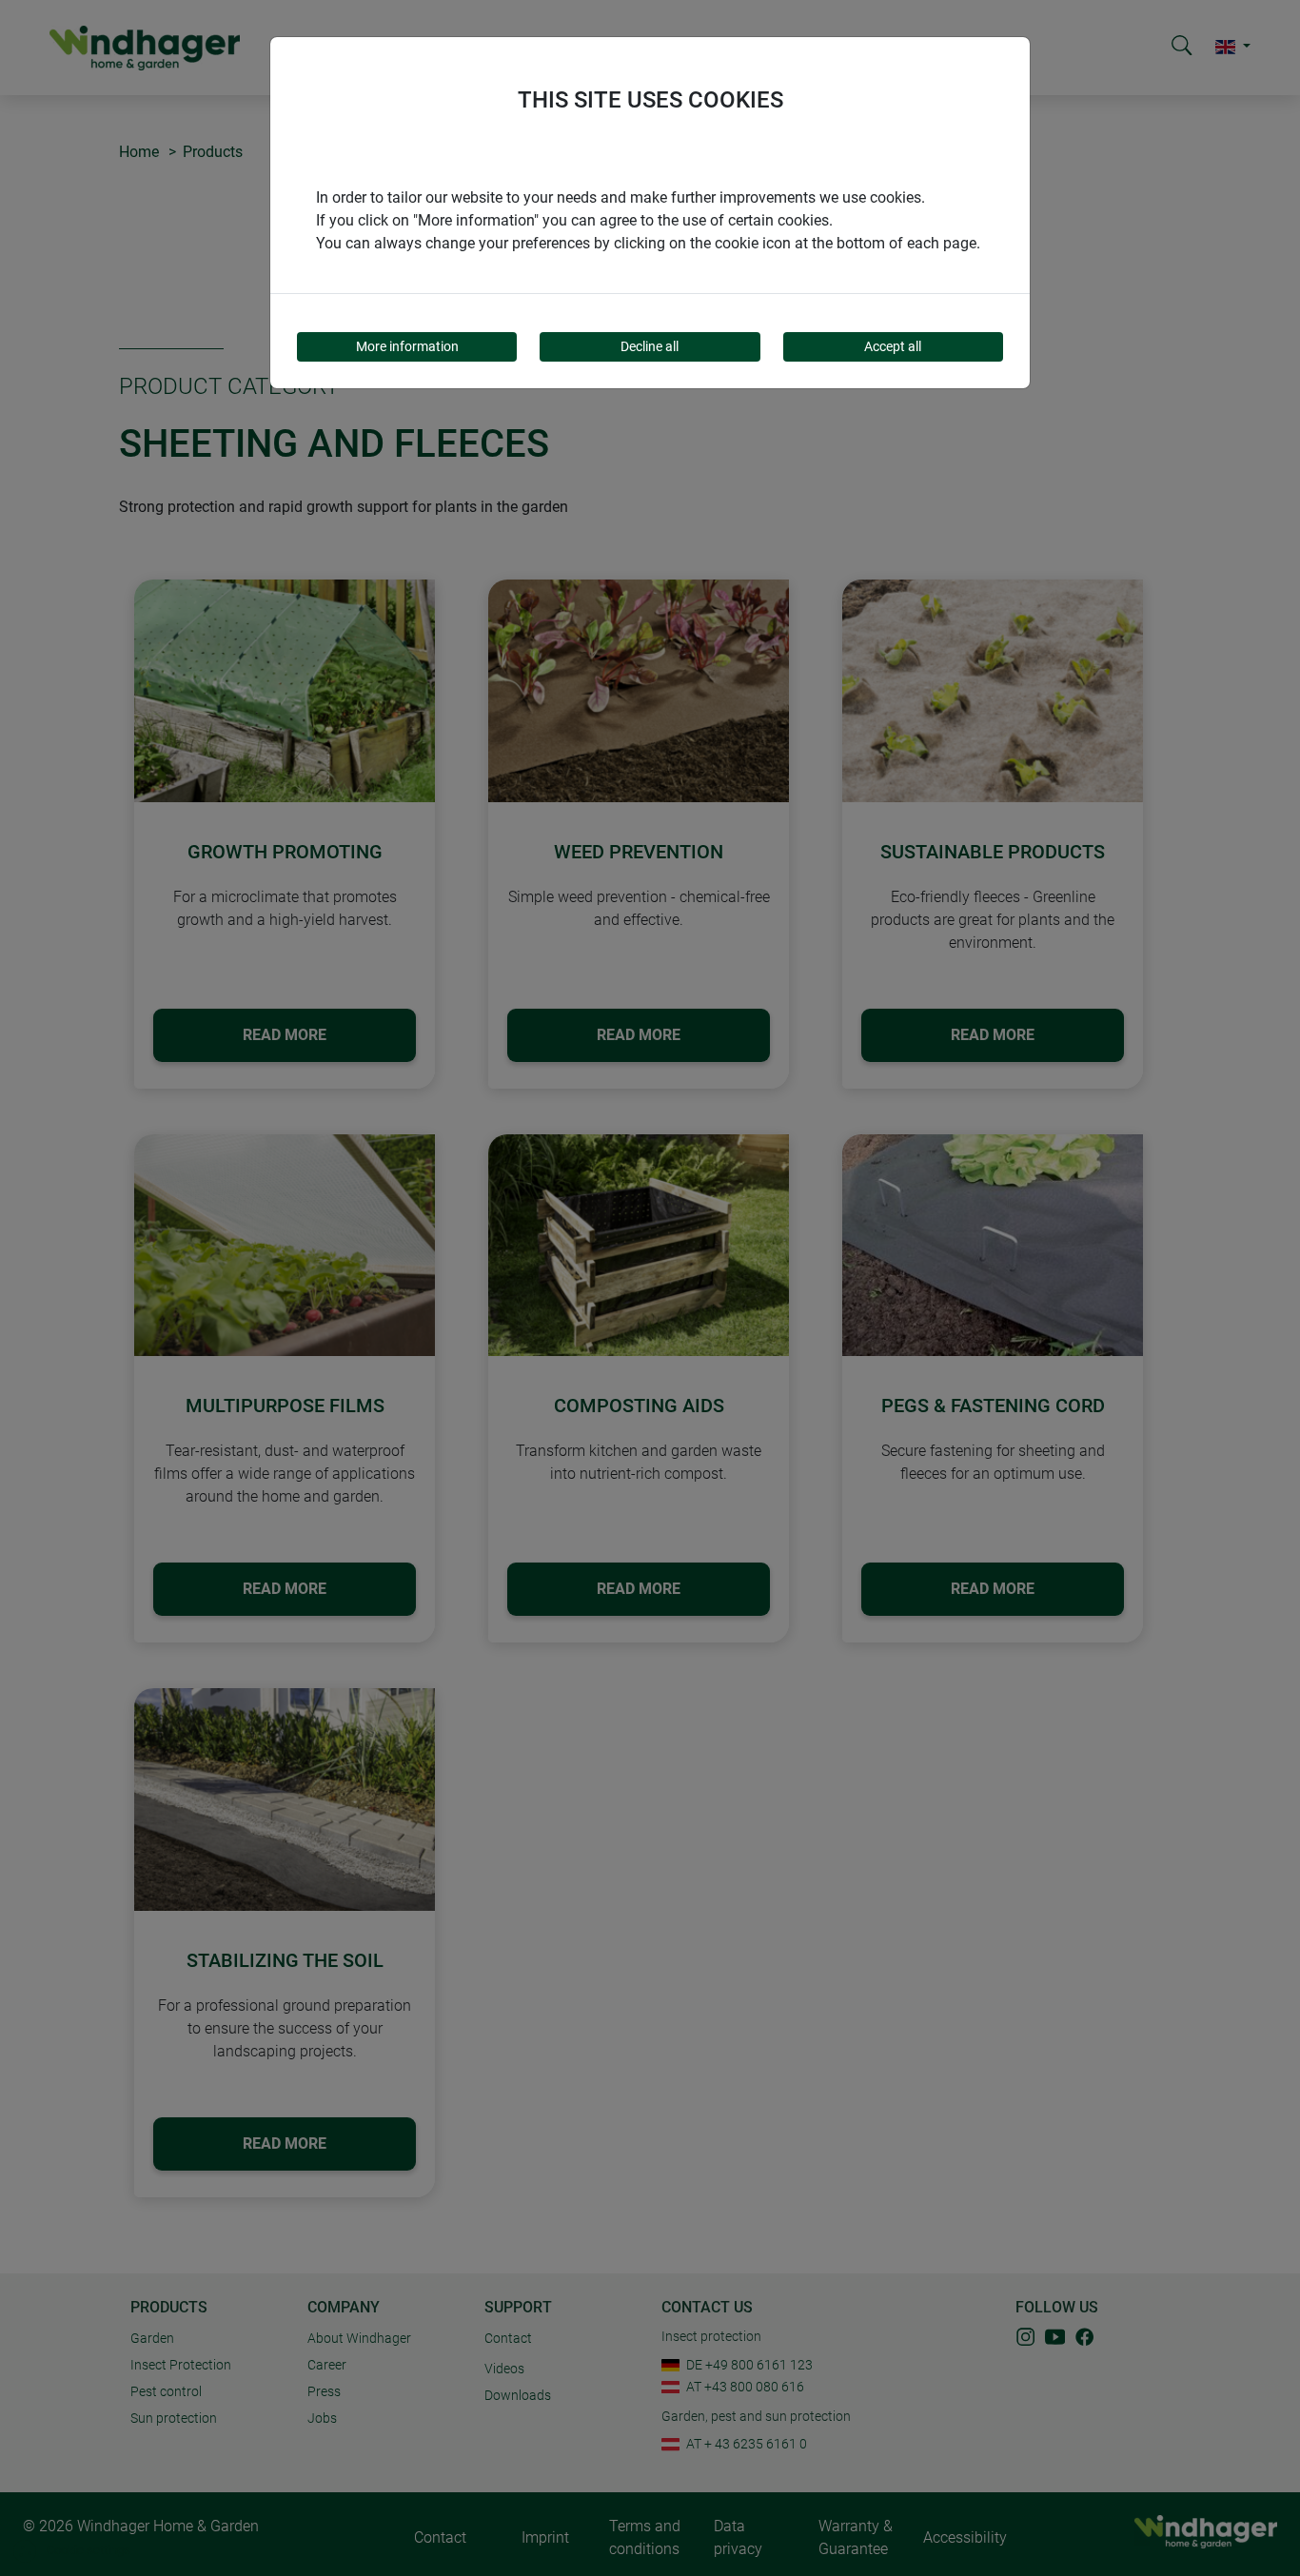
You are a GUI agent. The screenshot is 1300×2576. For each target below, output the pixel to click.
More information (407, 346)
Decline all (650, 346)
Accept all (893, 346)
